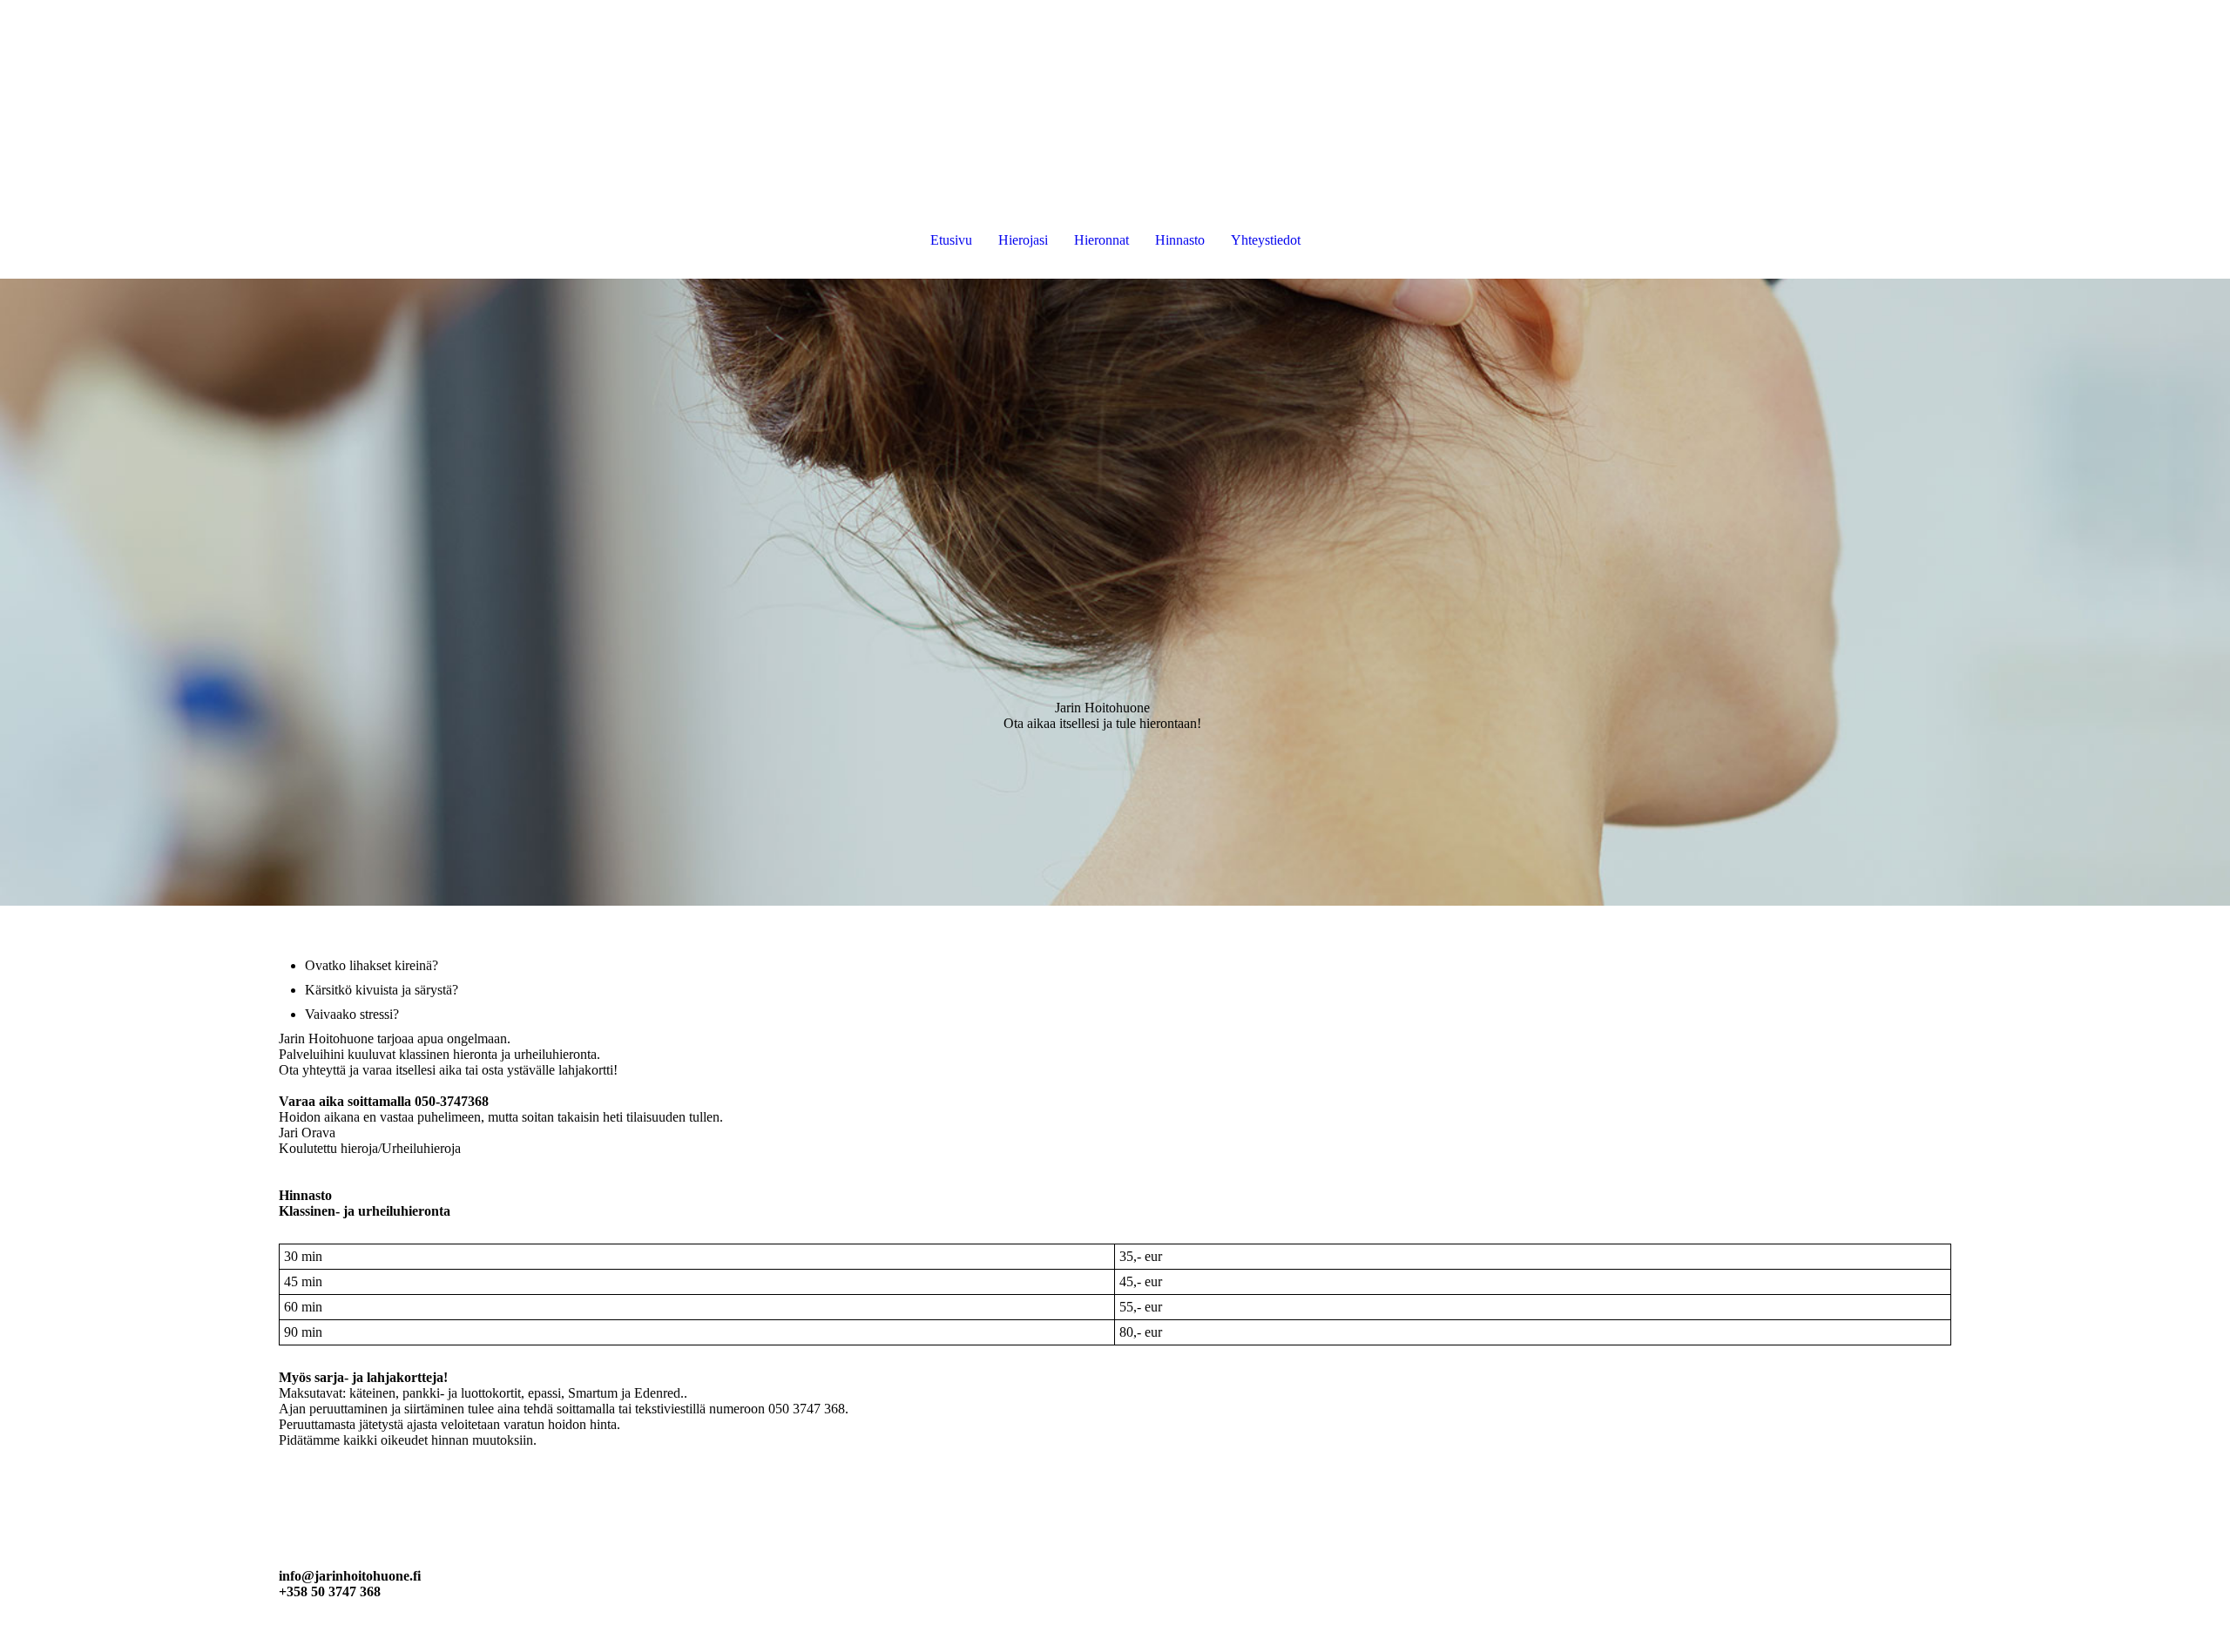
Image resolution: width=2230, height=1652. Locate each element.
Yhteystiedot (1266, 240)
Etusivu (951, 240)
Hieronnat (1101, 240)
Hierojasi (1023, 240)
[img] (1115, 592)
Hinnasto (1180, 240)
